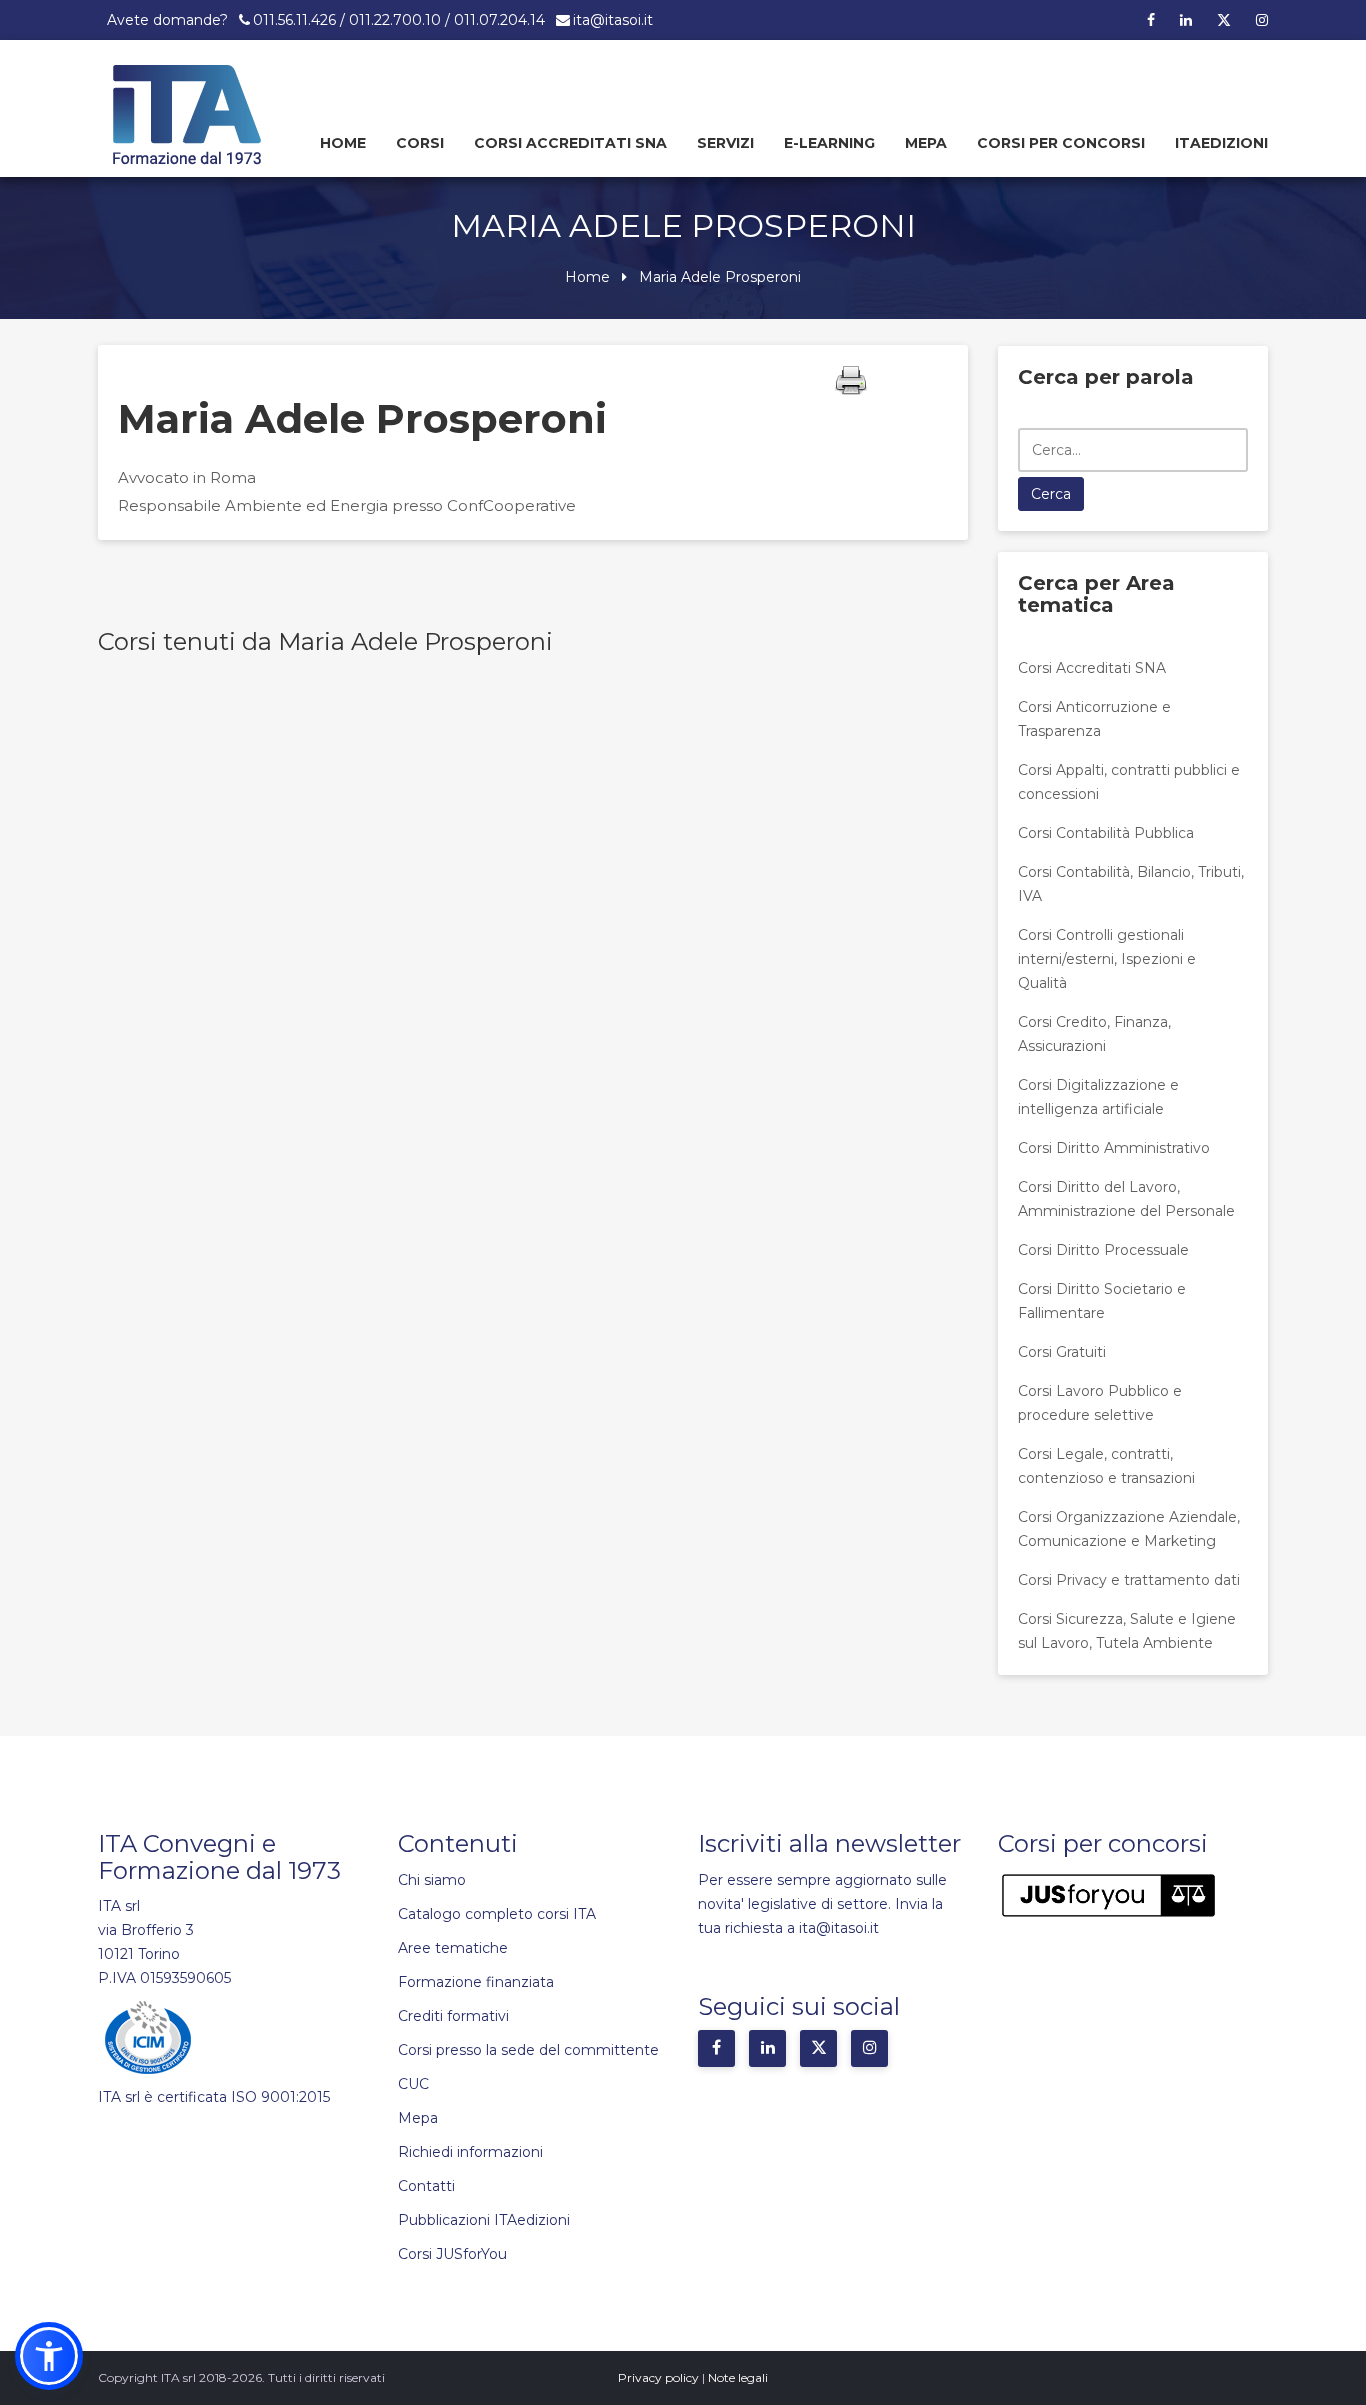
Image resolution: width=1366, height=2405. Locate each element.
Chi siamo (432, 1880)
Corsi (420, 143)
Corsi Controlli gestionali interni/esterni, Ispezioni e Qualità (1107, 959)
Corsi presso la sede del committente (528, 2050)
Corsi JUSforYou (452, 2254)
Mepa (926, 143)
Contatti (426, 2186)
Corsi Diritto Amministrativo (1114, 1148)
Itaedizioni (1221, 143)
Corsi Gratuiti (1062, 1352)
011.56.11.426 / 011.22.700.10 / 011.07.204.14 (399, 20)
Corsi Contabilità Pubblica (1106, 833)
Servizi (725, 143)
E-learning (829, 143)
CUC (413, 2084)
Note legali (738, 2377)
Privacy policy (658, 2377)
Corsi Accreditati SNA (570, 143)
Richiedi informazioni (470, 2152)
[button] (49, 2356)
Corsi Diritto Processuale (1103, 1250)
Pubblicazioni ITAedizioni (484, 2220)
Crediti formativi (453, 2016)
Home (343, 143)
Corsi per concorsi (1061, 143)
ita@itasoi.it (613, 20)
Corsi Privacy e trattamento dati (1129, 1580)
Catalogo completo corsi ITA (497, 1914)
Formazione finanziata (476, 1982)
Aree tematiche (453, 1948)
